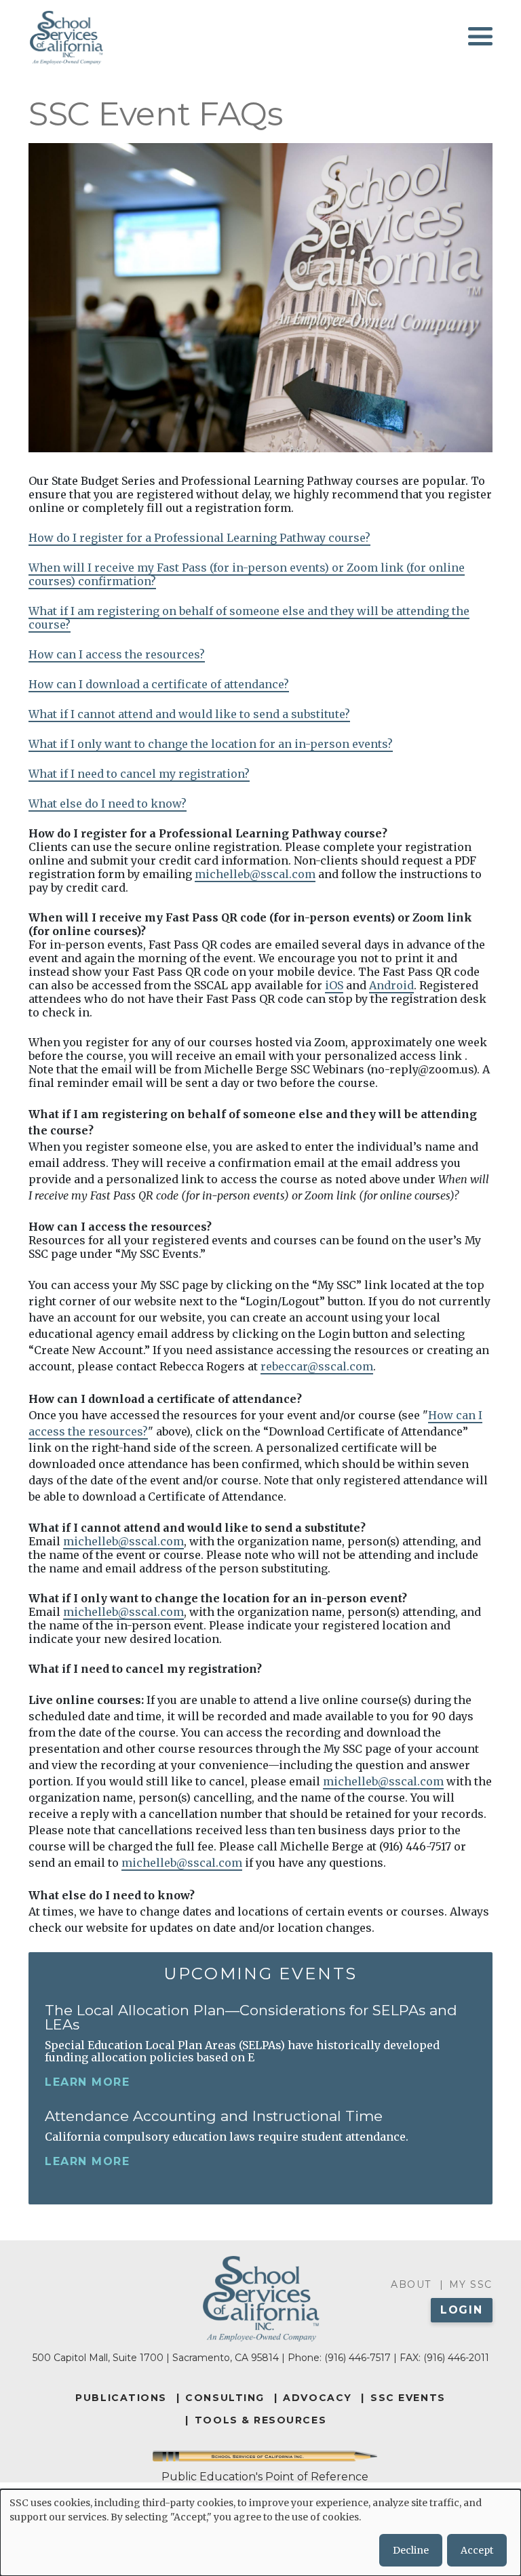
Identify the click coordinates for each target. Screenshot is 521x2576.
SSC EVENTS (408, 2398)
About (411, 2284)
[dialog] (260, 2533)
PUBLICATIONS (121, 2398)
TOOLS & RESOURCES (260, 2420)
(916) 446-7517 (358, 2358)
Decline (411, 2550)
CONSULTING (225, 2398)
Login (462, 2310)
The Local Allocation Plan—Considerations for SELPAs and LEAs (251, 2017)
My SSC (471, 2284)
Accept (477, 2550)
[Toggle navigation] (480, 36)
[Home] (66, 37)
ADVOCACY (317, 2398)
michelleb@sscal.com (255, 874)
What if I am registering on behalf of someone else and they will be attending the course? (249, 618)
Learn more (87, 2082)
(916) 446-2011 (456, 2358)
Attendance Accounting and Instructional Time (214, 2116)
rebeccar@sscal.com (317, 1366)
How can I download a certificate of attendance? (159, 684)
